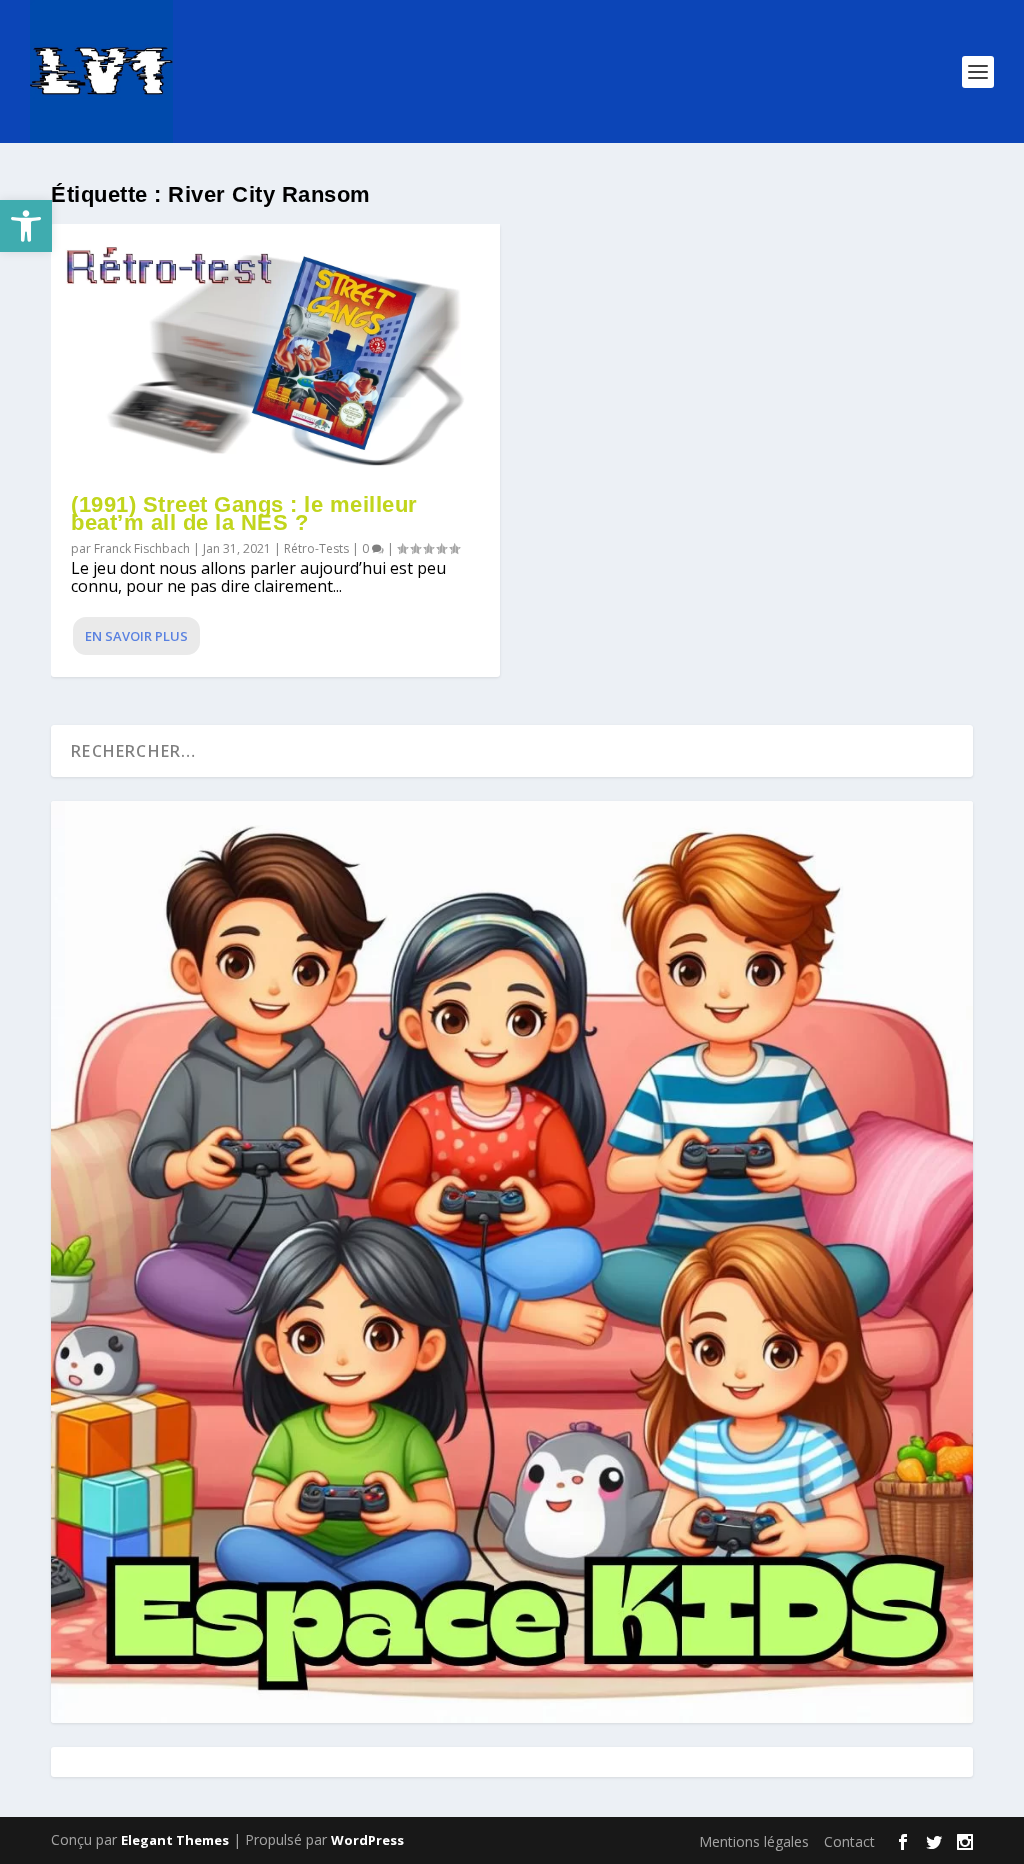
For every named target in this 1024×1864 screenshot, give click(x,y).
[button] (26, 226)
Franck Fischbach (142, 548)
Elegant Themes (175, 1840)
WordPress (367, 1840)
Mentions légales (754, 1841)
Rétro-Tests (316, 548)
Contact (849, 1841)
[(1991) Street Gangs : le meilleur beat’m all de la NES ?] (275, 350)
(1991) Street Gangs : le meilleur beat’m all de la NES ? (244, 513)
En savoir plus (136, 636)
